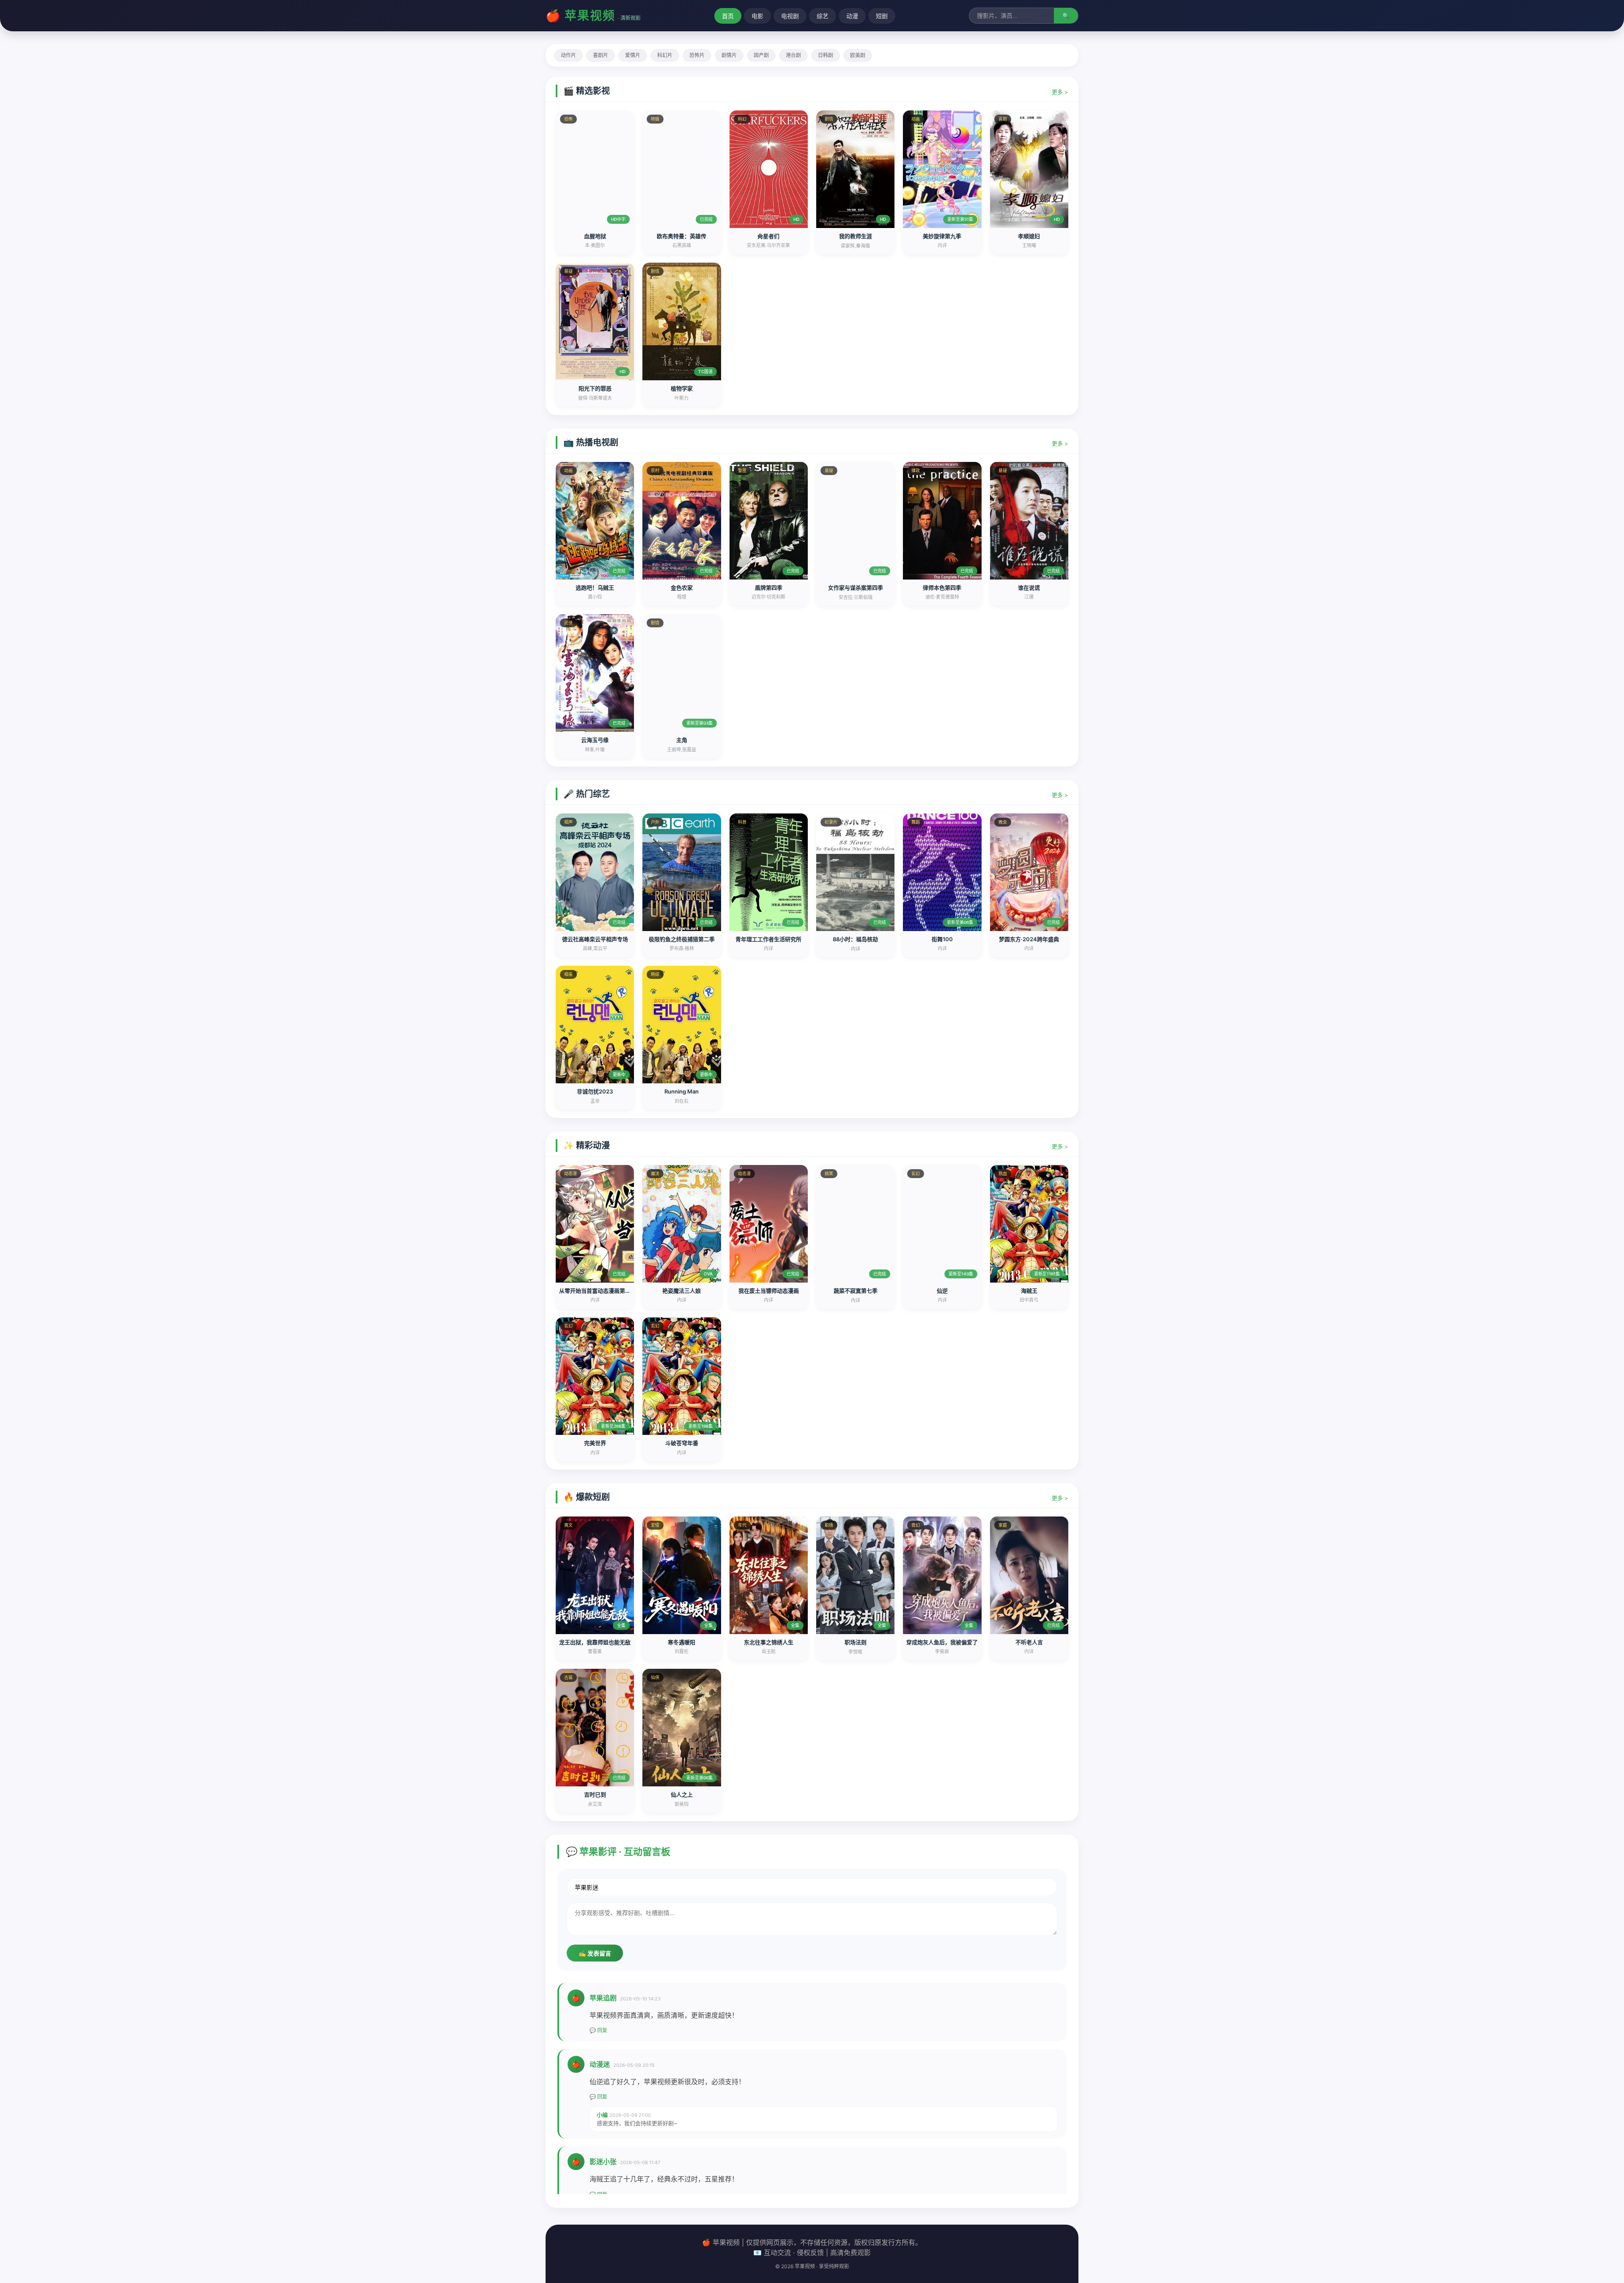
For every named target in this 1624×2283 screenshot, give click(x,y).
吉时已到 (595, 1794)
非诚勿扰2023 (595, 1091)
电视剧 (790, 16)
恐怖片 (697, 55)
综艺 (823, 16)
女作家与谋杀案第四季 (856, 588)
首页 (728, 16)
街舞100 (942, 939)
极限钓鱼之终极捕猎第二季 (682, 939)
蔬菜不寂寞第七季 (856, 1291)
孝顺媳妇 (1029, 236)
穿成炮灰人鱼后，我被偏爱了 (942, 1642)
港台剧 (793, 55)
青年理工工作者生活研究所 (768, 939)
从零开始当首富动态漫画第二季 (598, 1291)
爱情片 (633, 55)
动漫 (852, 16)
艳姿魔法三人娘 (682, 1291)
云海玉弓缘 (595, 740)
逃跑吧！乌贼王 (595, 588)
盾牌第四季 (769, 588)
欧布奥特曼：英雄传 (682, 236)
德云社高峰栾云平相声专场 (595, 939)
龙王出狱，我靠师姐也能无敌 (595, 1642)
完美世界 (595, 1443)
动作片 (568, 55)
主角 (682, 740)
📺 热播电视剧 (591, 442)
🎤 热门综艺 (587, 794)
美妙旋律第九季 (942, 236)
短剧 (882, 16)
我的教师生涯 (856, 236)
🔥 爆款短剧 (587, 1497)
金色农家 (682, 588)
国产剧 (761, 55)
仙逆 (942, 1291)
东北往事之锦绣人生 (769, 1642)
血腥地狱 (595, 236)
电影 (757, 16)
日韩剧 (826, 55)
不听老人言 (1029, 1642)
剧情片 (729, 55)
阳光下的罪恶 (595, 388)
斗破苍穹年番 (682, 1443)
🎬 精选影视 (587, 91)
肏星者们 (768, 236)
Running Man (682, 1091)
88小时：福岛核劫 (855, 939)
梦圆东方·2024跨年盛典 (1029, 939)
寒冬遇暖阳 (682, 1642)
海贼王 (1029, 1291)
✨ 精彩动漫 (587, 1146)
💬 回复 (598, 2030)
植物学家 (682, 388)
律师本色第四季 (942, 588)
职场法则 (856, 1642)
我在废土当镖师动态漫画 (769, 1291)
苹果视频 (590, 16)
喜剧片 (601, 55)
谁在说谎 (1029, 588)
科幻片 (665, 55)
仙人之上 (682, 1794)
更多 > (1060, 92)
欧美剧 (858, 55)
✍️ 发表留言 (595, 1953)
